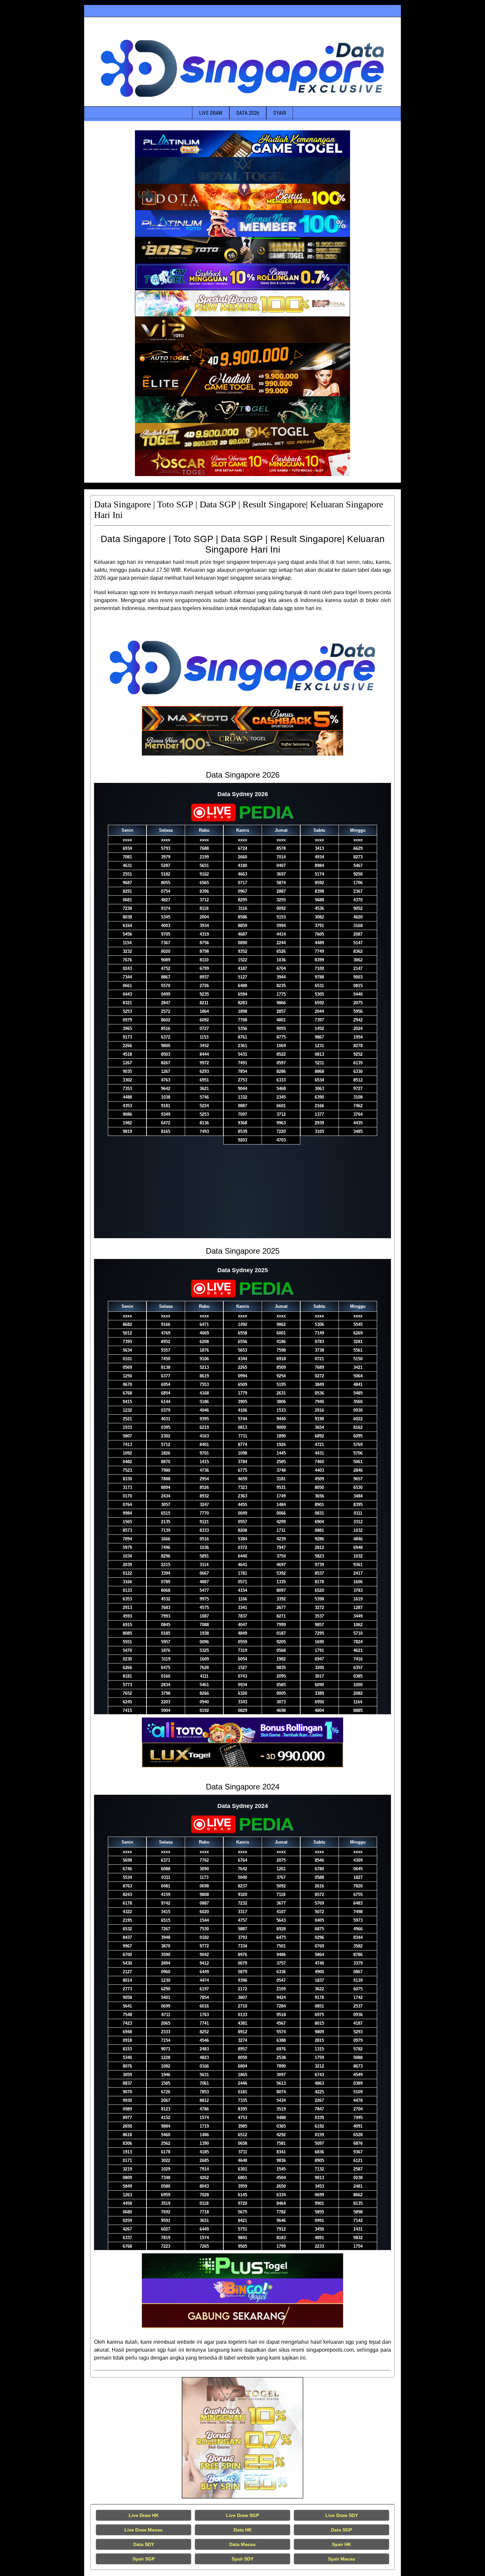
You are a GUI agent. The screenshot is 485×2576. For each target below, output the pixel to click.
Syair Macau (342, 2559)
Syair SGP (144, 2559)
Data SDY (144, 2544)
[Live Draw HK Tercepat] (242, 2438)
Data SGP (341, 2530)
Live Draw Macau (144, 2530)
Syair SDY (242, 2559)
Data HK (243, 2530)
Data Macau (242, 2544)
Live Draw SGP (242, 2515)
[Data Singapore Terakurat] (242, 144)
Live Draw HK (144, 2515)
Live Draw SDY (342, 2515)
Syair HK (341, 2544)
